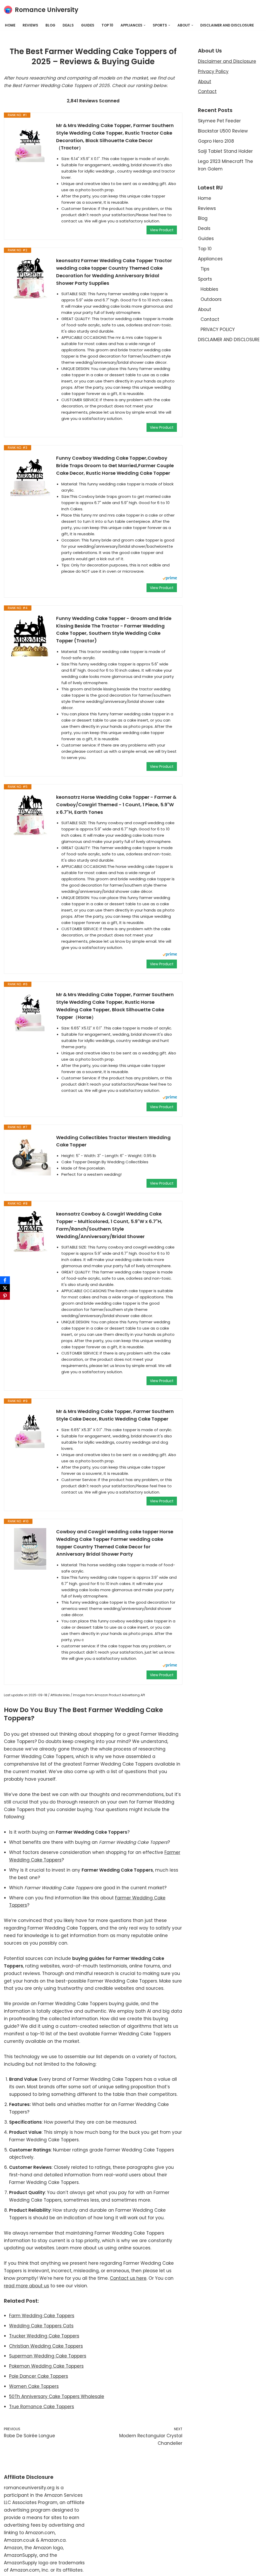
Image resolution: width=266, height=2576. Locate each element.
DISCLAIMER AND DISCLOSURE (227, 25)
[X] (5, 1288)
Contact (207, 91)
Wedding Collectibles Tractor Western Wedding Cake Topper (113, 1141)
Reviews (30, 25)
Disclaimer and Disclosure (227, 61)
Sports (205, 279)
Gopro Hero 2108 (216, 141)
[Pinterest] (5, 1296)
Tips (205, 269)
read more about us (26, 2286)
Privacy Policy (213, 71)
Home (10, 25)
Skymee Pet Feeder (219, 121)
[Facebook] (5, 1280)
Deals (68, 25)
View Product (162, 230)
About (205, 82)
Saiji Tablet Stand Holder (225, 151)
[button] (145, 25)
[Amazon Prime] (170, 579)
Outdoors (211, 299)
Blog (50, 25)
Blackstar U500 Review (223, 131)
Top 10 (107, 25)
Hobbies (209, 289)
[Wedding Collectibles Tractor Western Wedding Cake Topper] (30, 1155)
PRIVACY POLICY (218, 329)
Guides (88, 25)
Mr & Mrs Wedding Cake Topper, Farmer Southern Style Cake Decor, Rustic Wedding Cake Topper (115, 1415)
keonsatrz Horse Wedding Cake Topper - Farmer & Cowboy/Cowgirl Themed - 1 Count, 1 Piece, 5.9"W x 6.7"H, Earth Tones (116, 805)
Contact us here (128, 2278)
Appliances (210, 259)
